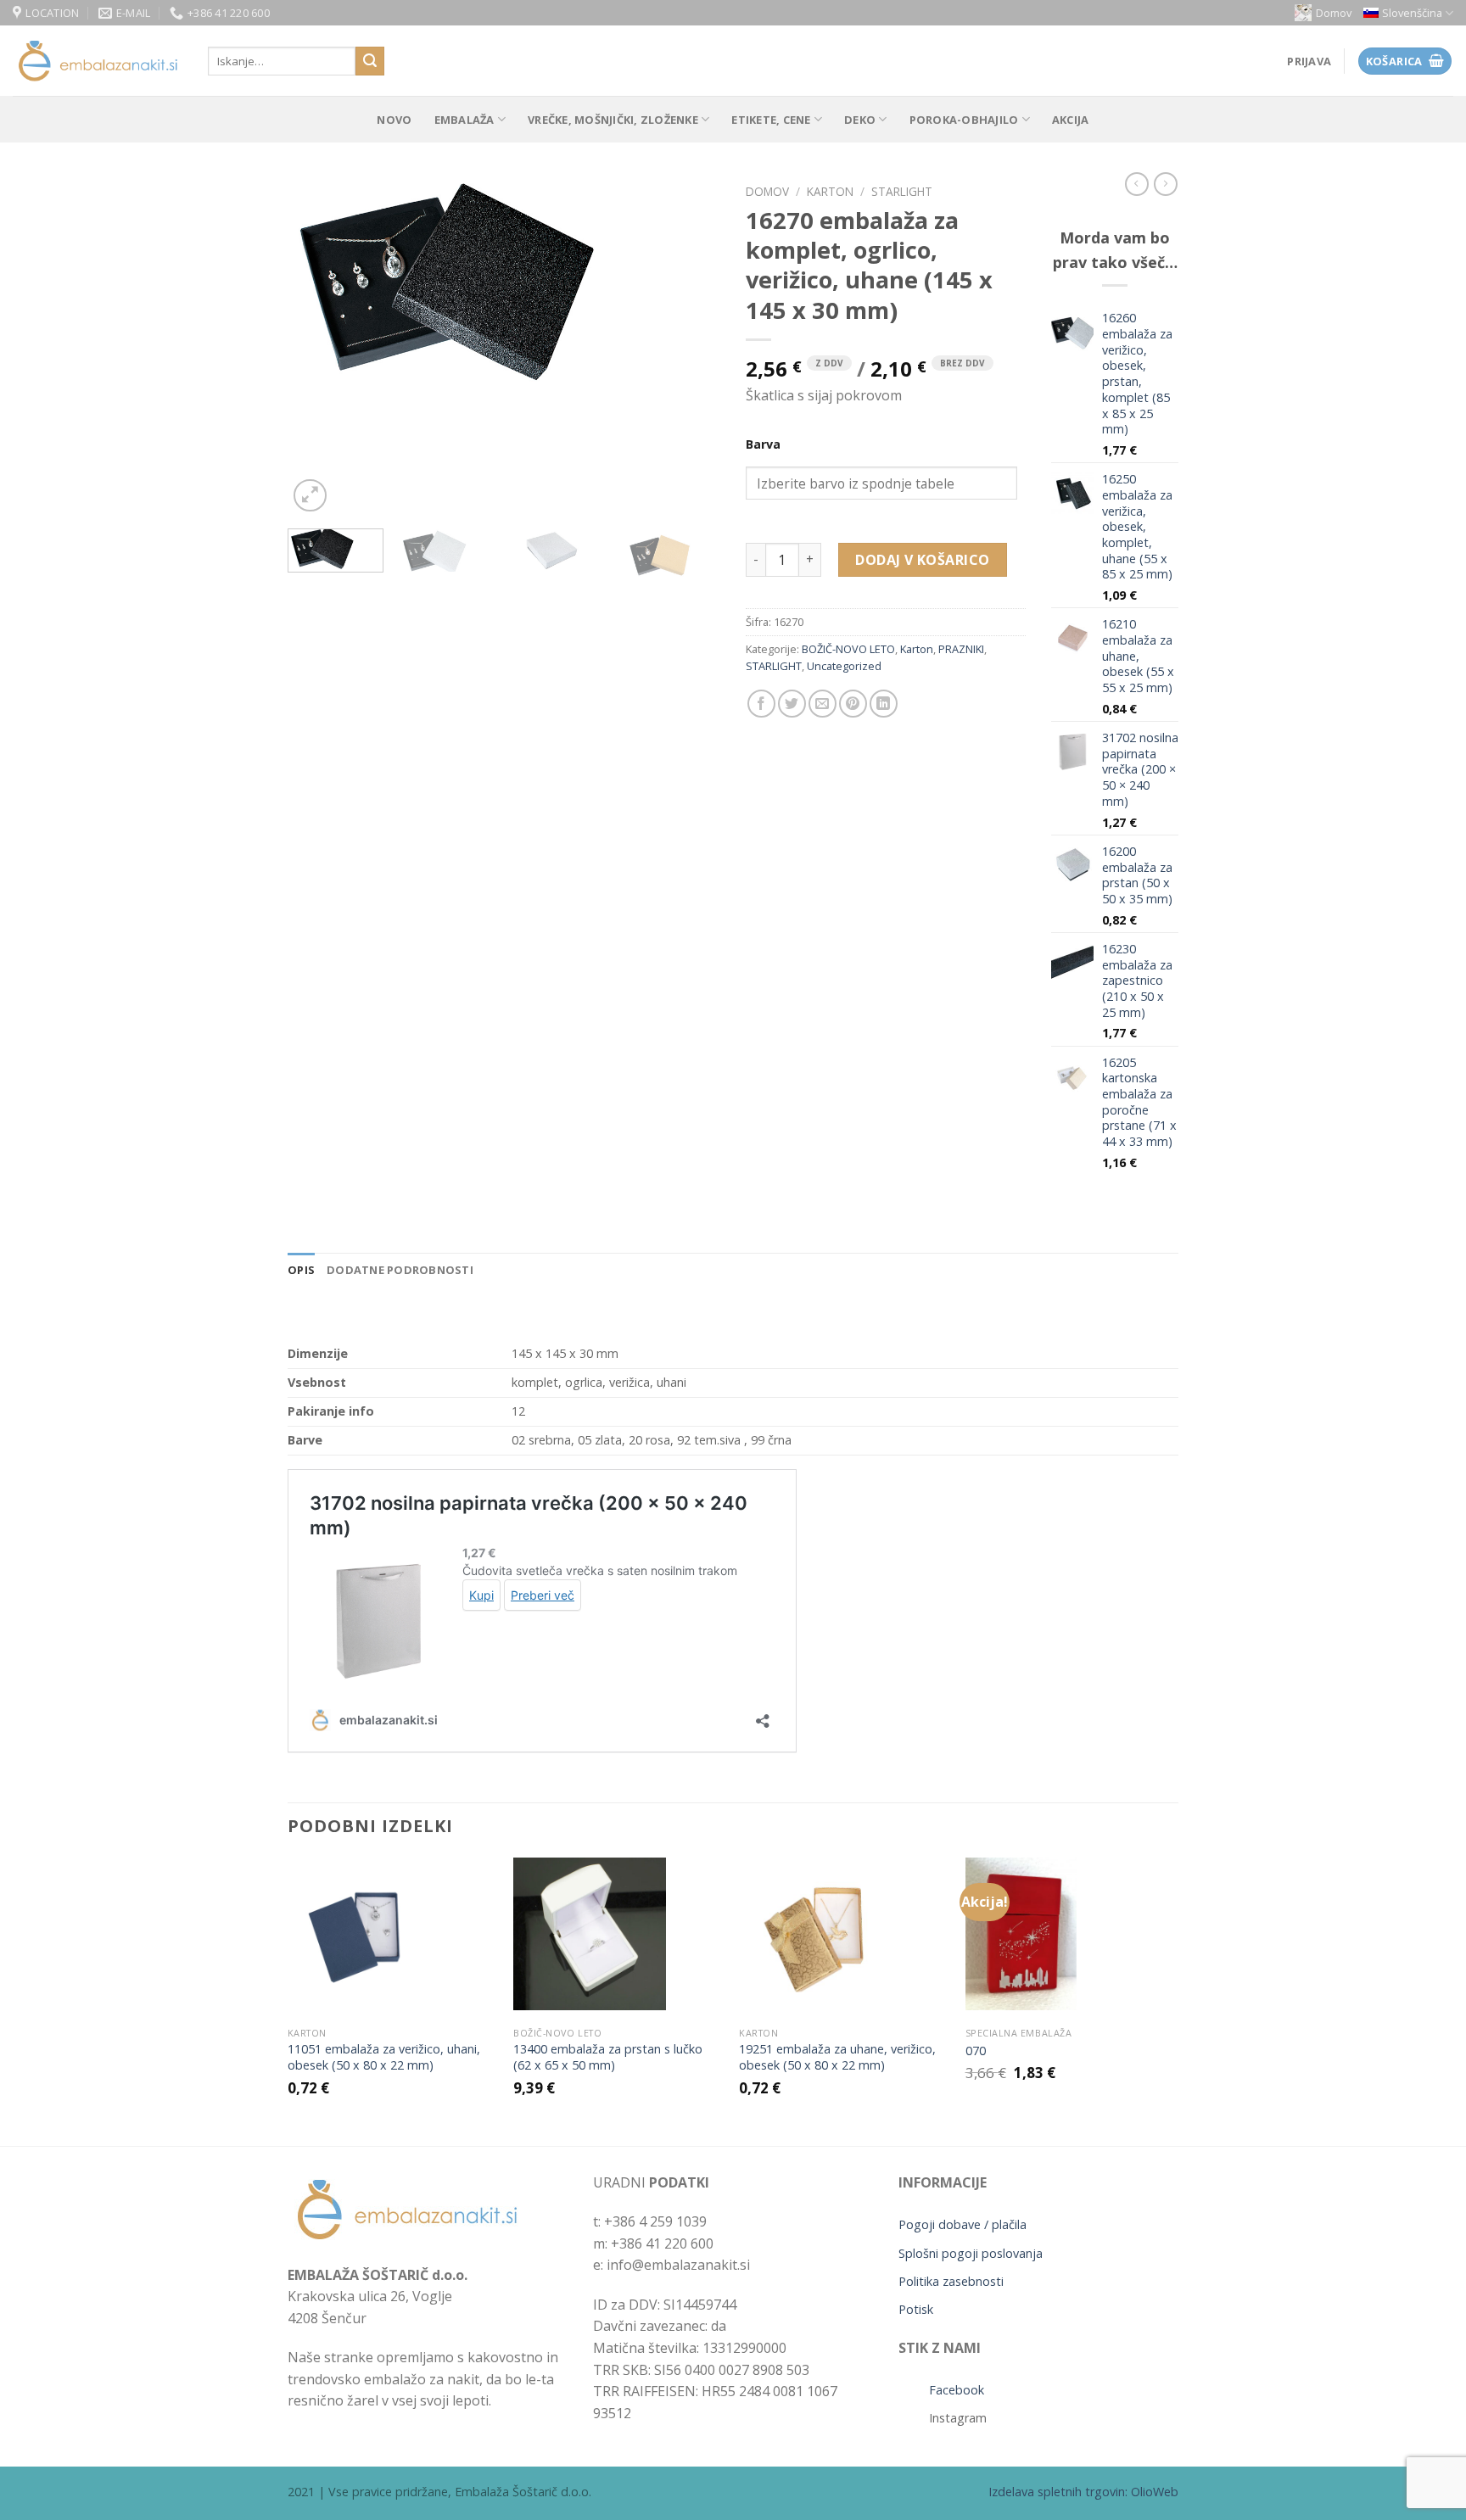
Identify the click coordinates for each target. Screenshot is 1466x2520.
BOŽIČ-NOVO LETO (848, 649)
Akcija (1071, 120)
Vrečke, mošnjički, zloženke (613, 120)
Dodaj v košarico (923, 560)
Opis (301, 1270)
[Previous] (317, 346)
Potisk (916, 2309)
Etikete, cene (771, 120)
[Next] (691, 346)
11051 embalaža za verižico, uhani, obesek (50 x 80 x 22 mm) (384, 2057)
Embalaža (464, 120)
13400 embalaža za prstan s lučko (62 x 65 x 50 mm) (608, 2057)
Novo (394, 120)
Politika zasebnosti (951, 2281)
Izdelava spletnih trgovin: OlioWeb (1083, 2492)
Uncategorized (844, 666)
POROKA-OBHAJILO (964, 120)
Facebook (957, 2390)
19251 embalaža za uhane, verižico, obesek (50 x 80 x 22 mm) (837, 2057)
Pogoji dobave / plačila (962, 2224)
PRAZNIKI (961, 649)
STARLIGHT (902, 191)
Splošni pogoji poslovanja (971, 2253)
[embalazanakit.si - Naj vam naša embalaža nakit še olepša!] (98, 61)
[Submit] (370, 61)
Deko (860, 120)
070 (976, 2051)
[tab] (301, 1270)
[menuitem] (1408, 13)
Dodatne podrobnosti (400, 1270)
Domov (1334, 13)
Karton (830, 191)
